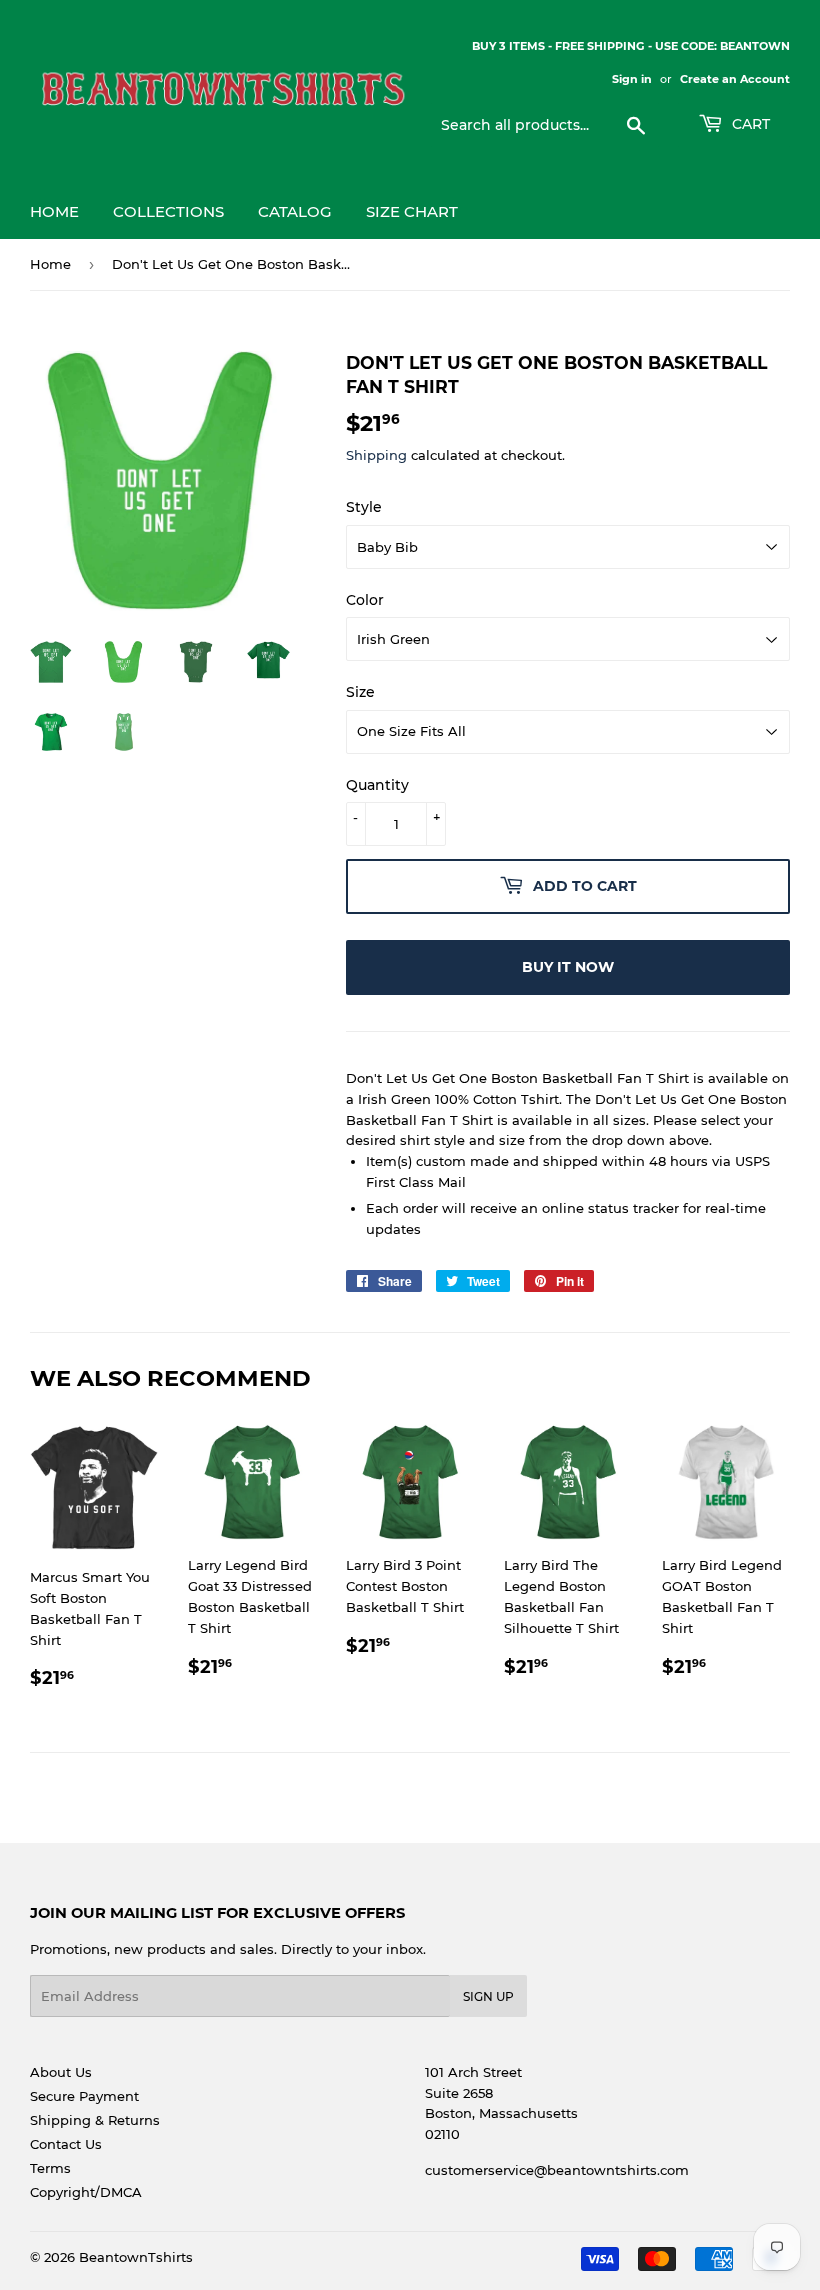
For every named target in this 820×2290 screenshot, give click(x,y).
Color (365, 600)
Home (54, 211)
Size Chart (412, 211)
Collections (168, 211)
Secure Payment (84, 2096)
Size (360, 692)
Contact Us (66, 2144)
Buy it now (568, 967)
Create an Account (735, 79)
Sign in (632, 79)
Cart (749, 124)
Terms (50, 2168)
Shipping (376, 455)
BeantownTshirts (136, 2257)
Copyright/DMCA (86, 2192)
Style (364, 507)
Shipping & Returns (95, 2120)
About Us (61, 2072)
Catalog (295, 211)
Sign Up (488, 1996)
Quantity (377, 785)
